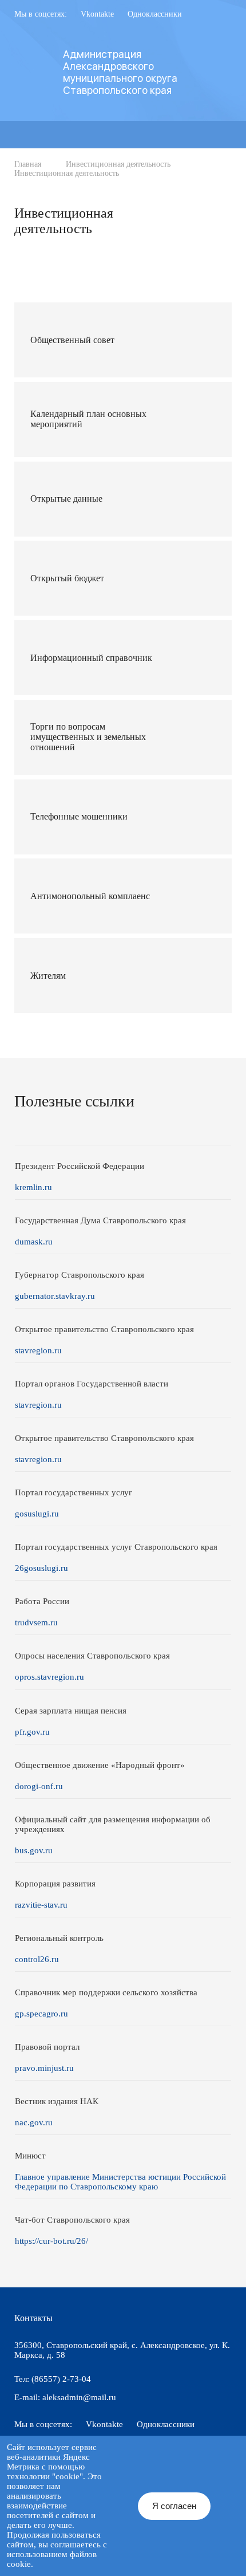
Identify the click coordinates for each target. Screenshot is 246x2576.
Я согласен (174, 2506)
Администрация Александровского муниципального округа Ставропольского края (120, 72)
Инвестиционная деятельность (118, 164)
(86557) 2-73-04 (61, 2379)
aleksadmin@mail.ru (79, 2397)
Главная (28, 164)
